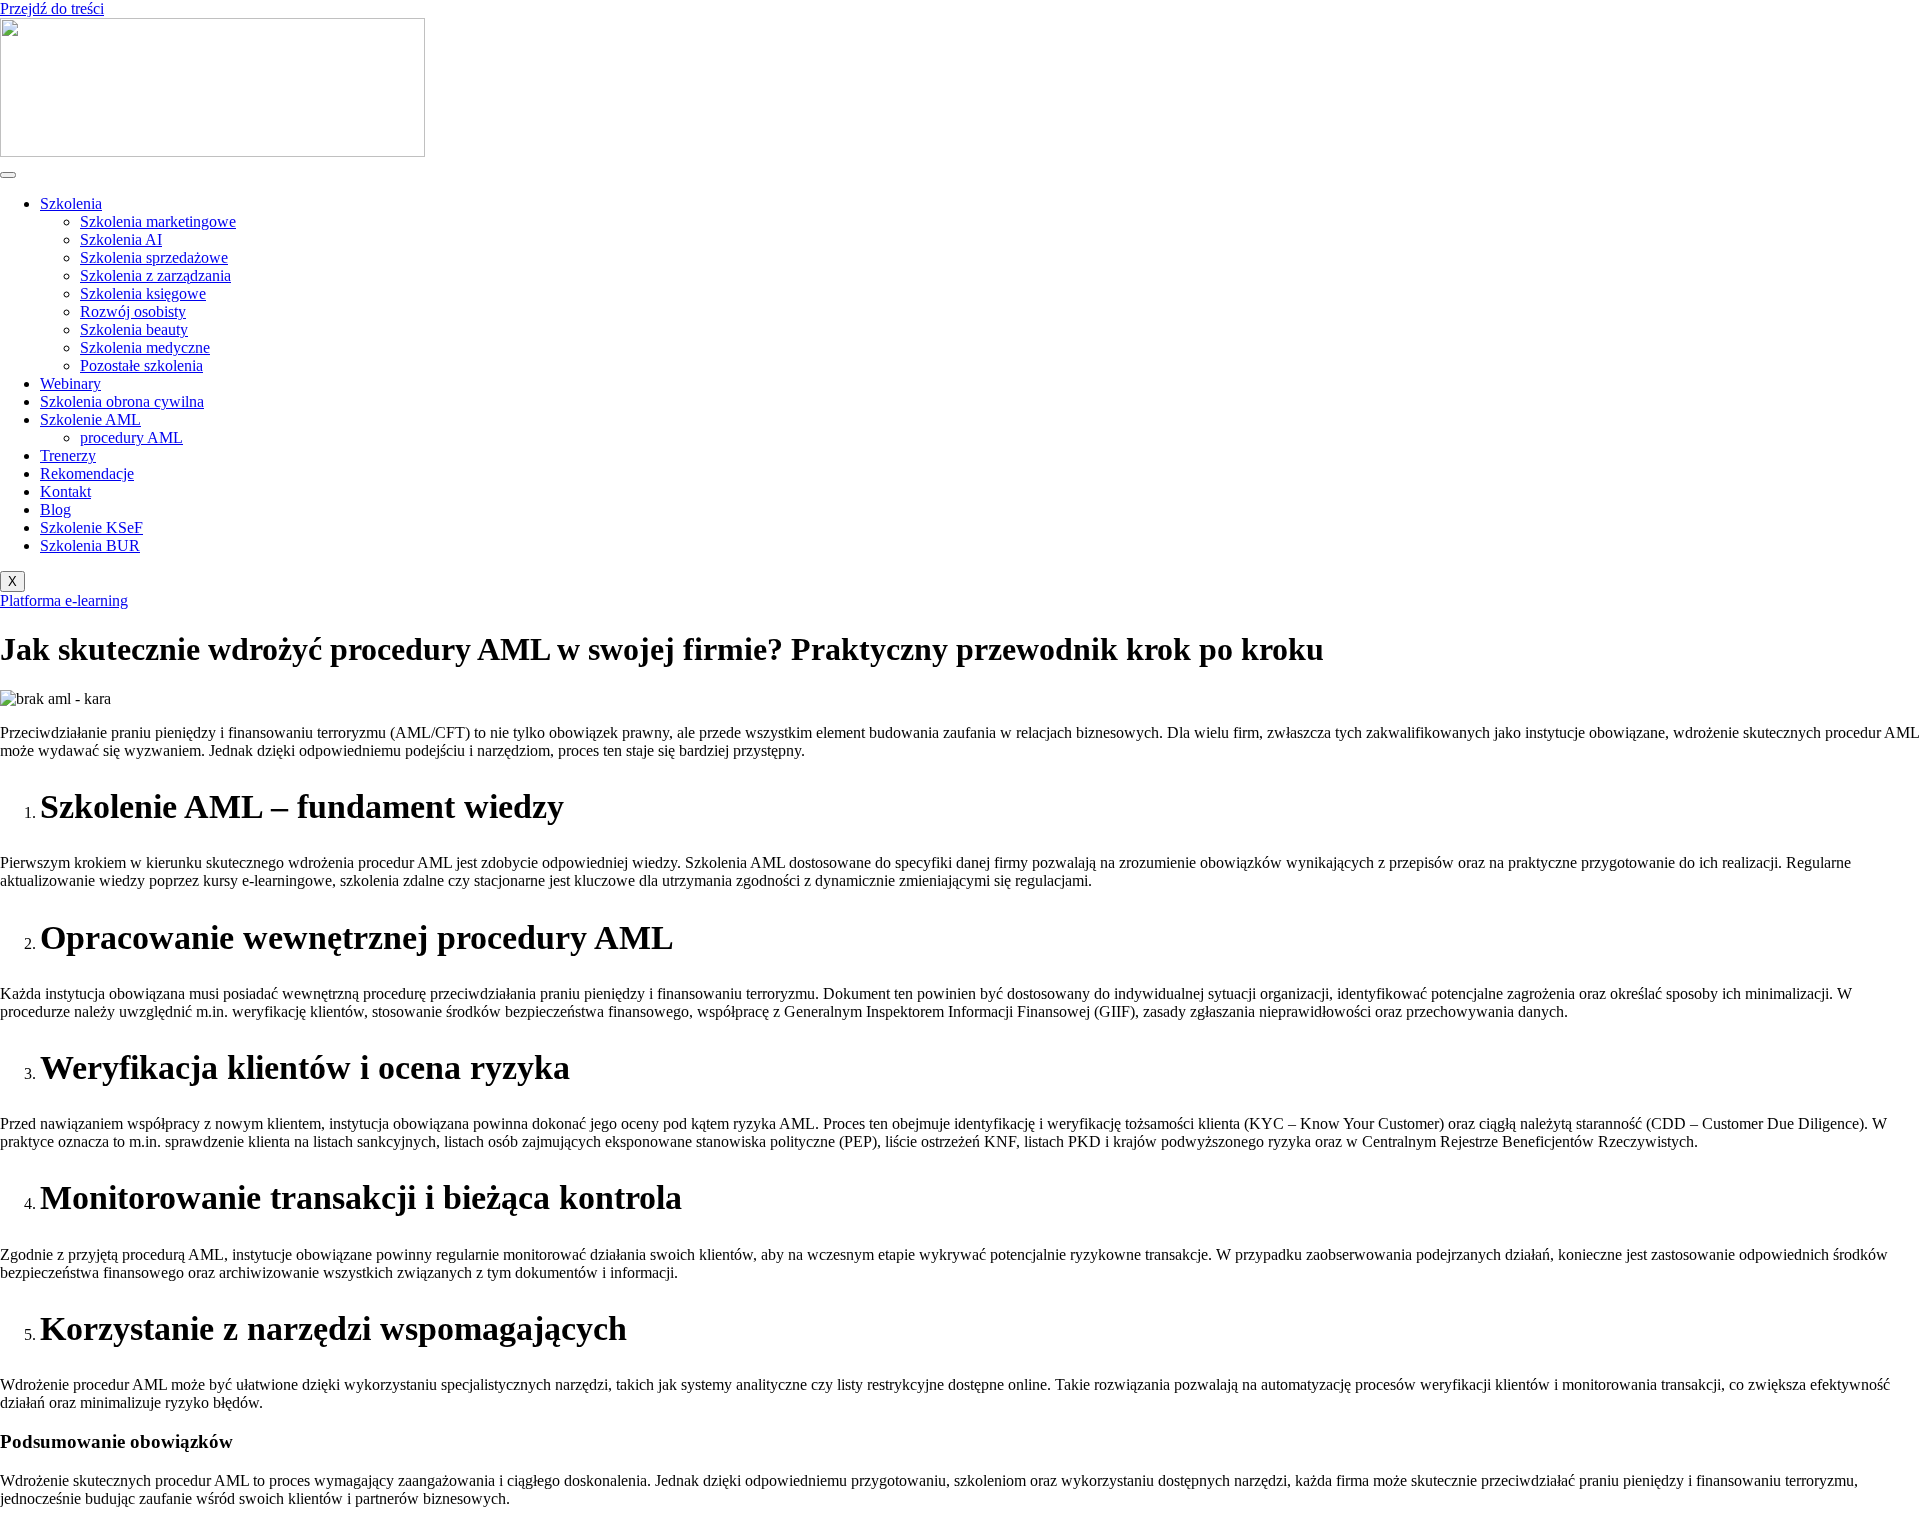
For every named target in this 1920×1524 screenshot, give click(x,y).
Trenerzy (68, 455)
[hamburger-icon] (8, 175)
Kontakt (65, 491)
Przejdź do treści (52, 8)
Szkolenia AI (121, 239)
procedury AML (131, 437)
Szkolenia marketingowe (158, 221)
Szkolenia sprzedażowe (154, 257)
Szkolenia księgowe (143, 293)
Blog (55, 509)
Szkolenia (71, 203)
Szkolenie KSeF (91, 527)
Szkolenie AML (90, 419)
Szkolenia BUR (90, 545)
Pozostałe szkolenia (141, 365)
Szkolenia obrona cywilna (122, 401)
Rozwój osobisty (133, 311)
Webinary (70, 383)
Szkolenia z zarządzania (155, 275)
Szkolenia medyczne (145, 347)
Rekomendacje (87, 473)
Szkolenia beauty (134, 329)
